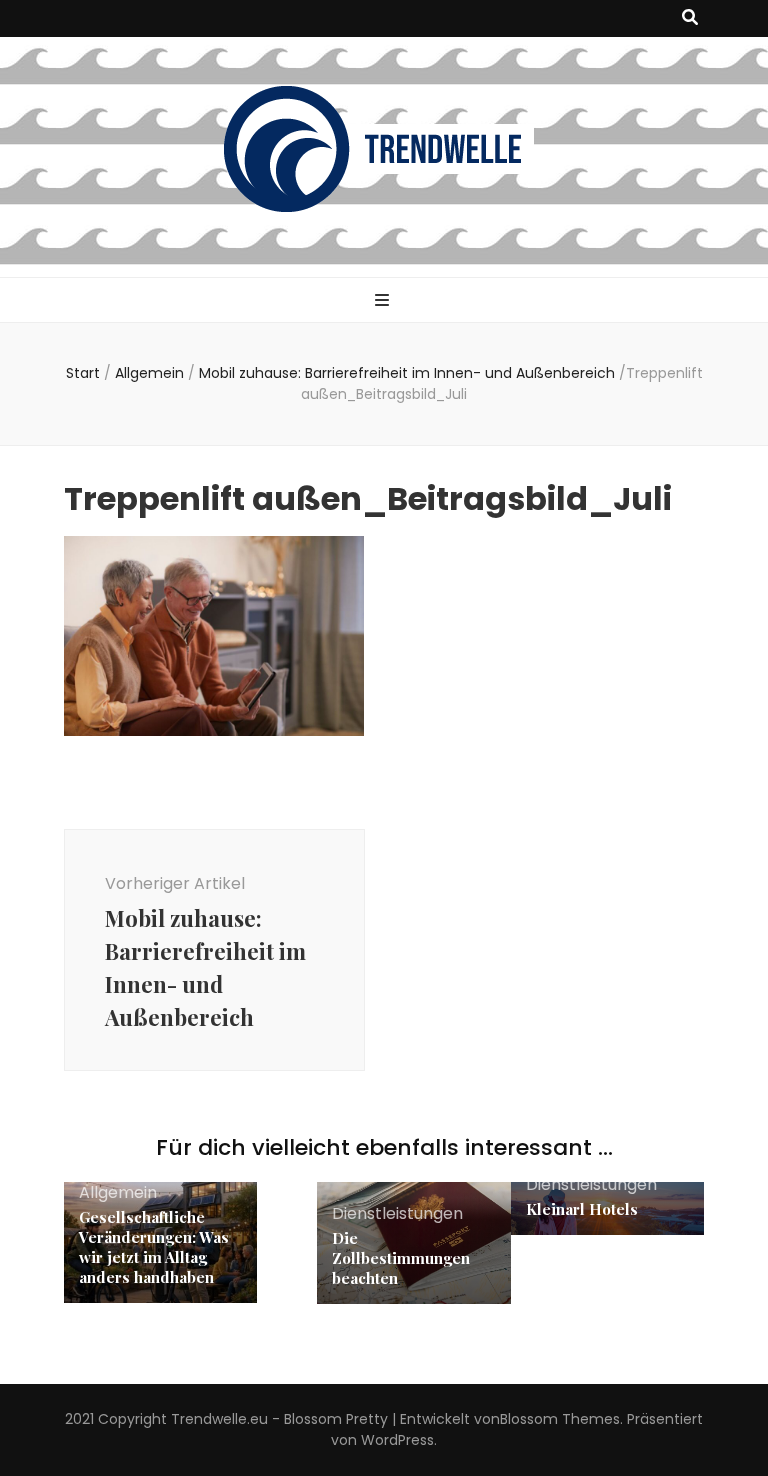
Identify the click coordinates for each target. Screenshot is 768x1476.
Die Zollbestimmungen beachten (401, 1258)
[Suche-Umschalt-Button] (690, 18)
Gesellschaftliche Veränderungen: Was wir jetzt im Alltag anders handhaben (154, 1247)
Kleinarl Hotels (582, 1209)
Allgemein (149, 373)
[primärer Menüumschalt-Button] (384, 301)
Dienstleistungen (397, 1213)
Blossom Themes (560, 1419)
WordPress (397, 1440)
